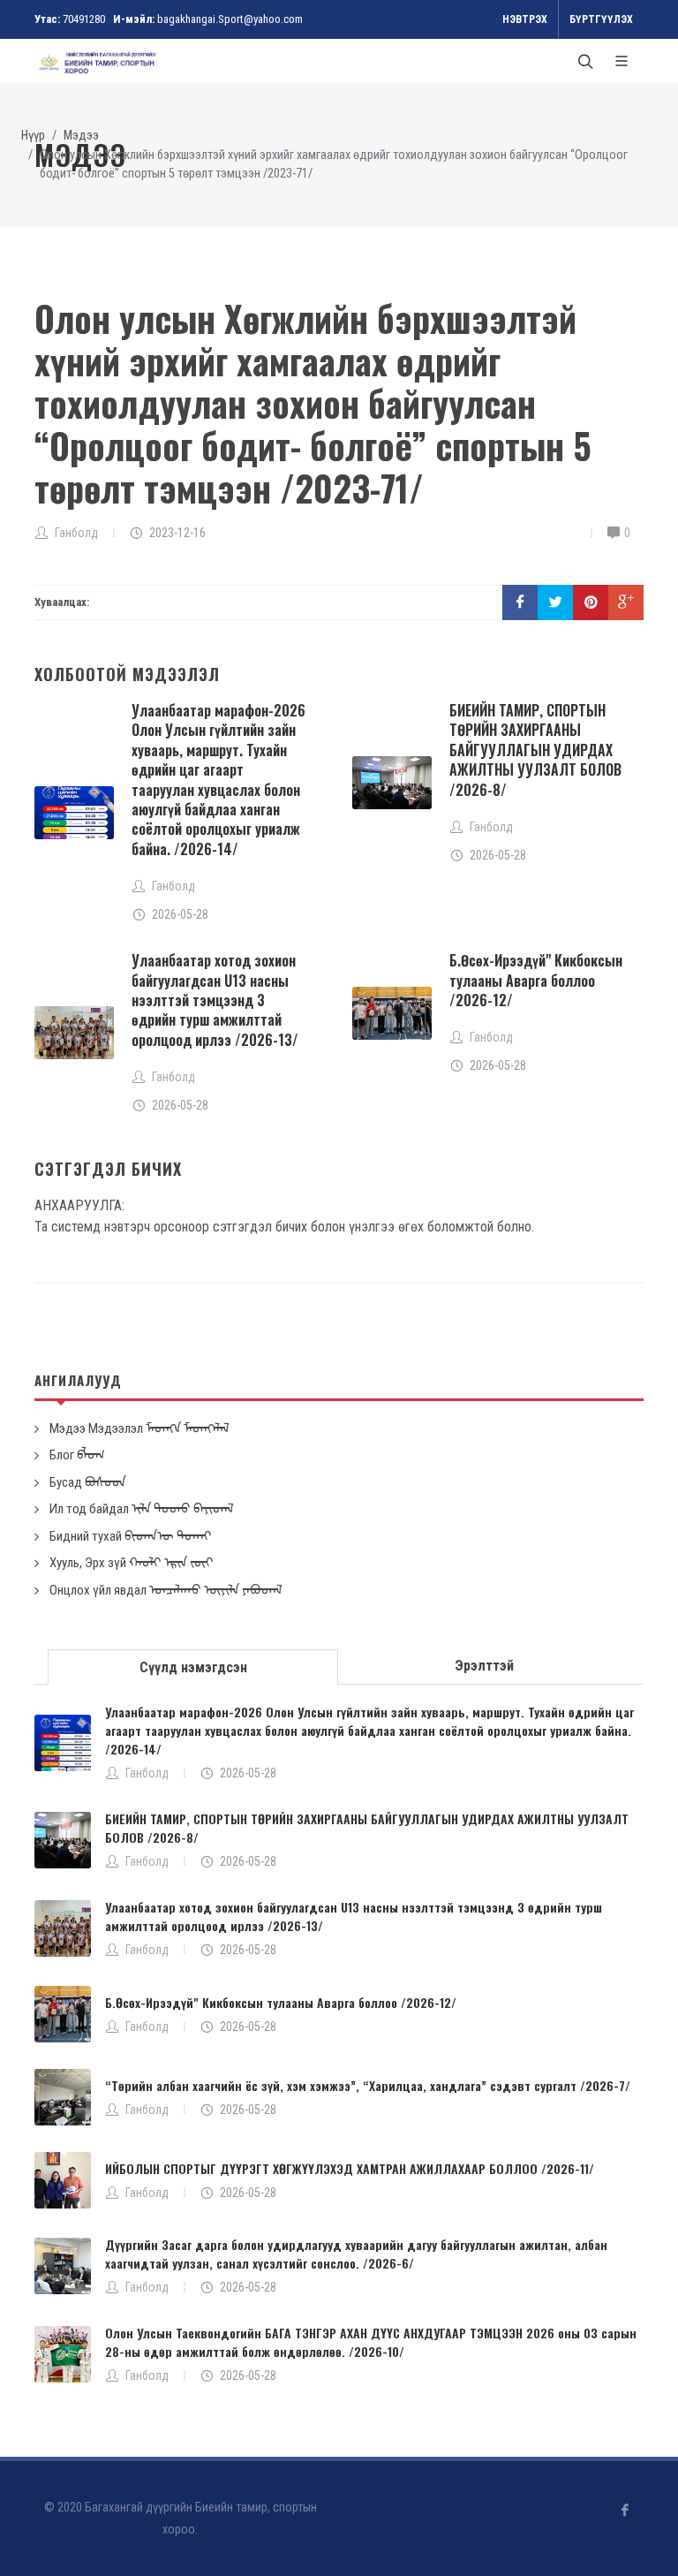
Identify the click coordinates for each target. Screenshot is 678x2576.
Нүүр (33, 136)
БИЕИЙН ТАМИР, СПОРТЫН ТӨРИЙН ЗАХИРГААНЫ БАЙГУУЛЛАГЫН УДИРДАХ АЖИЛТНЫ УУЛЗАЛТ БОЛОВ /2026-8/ (535, 750)
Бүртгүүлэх (601, 19)
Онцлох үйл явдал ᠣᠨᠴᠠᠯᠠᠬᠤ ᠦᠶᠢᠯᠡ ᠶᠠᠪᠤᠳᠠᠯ (166, 1590)
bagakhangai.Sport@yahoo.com (230, 19)
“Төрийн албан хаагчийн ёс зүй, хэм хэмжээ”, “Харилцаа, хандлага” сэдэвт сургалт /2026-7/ (368, 2085)
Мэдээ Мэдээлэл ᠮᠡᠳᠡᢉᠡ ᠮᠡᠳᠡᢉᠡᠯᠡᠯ (139, 1428)
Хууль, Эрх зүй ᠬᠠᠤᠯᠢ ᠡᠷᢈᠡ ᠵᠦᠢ (132, 1563)
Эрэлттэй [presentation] (484, 1666)
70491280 (84, 19)
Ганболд (147, 1773)
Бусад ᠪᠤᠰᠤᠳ (88, 1482)
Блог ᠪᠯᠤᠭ (77, 1455)
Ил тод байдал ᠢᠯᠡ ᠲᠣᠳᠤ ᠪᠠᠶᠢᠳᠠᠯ (142, 1509)
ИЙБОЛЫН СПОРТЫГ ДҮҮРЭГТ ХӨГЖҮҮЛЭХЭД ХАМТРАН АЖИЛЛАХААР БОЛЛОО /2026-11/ (350, 2168)
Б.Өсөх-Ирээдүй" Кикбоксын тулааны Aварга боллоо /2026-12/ (536, 980)
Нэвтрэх (525, 19)
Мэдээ (81, 136)
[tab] (193, 1666)
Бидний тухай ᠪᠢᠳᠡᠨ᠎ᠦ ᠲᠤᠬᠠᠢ (131, 1536)
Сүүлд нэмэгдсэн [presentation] (193, 1667)
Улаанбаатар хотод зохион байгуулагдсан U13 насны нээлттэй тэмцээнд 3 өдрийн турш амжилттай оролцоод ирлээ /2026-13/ (215, 1000)
